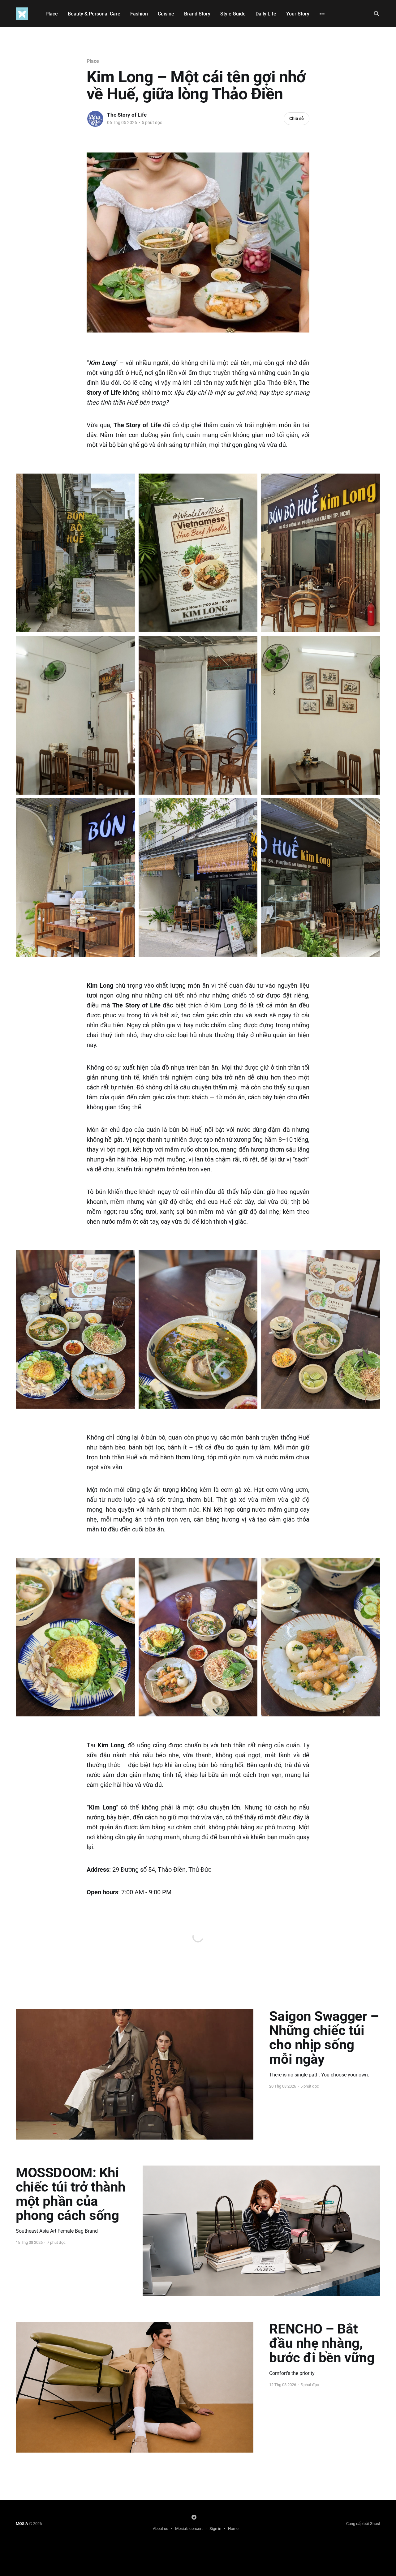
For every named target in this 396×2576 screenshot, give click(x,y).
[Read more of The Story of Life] (95, 119)
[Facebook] (194, 2517)
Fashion (139, 14)
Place (52, 14)
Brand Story (197, 14)
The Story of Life (127, 115)
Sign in (215, 2529)
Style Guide (233, 14)
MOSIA (22, 2524)
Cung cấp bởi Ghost (363, 2524)
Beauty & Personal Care (94, 14)
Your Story (298, 14)
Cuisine (166, 14)
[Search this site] (377, 14)
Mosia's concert (189, 2529)
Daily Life (266, 14)
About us (161, 2529)
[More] (322, 14)
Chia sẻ (297, 118)
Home (233, 2529)
